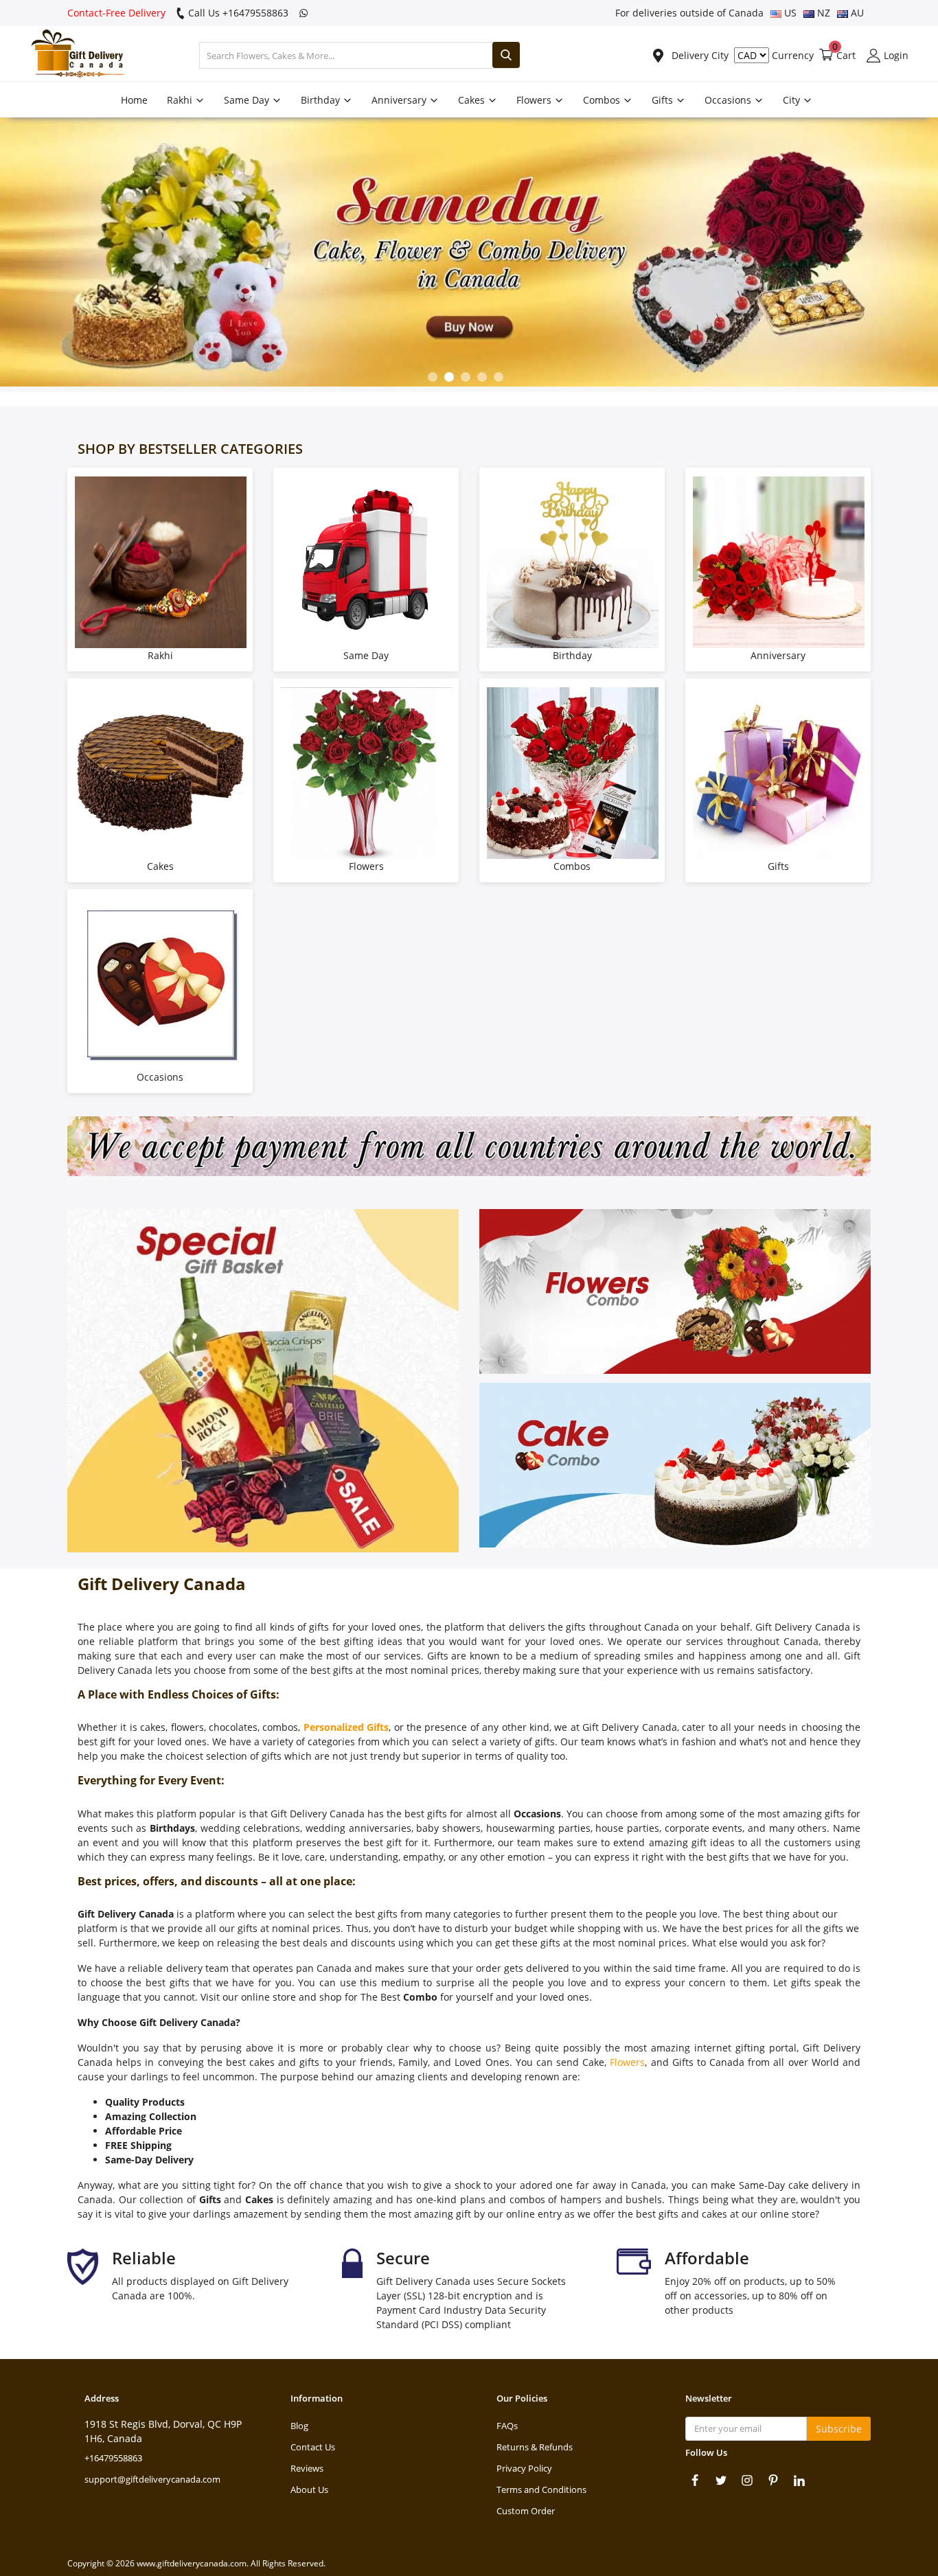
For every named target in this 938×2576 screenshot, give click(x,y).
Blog (299, 2426)
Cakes (473, 100)
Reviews (307, 2468)
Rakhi (181, 100)
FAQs (507, 2426)
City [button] (793, 100)
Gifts (664, 100)
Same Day (248, 100)
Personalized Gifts (346, 1727)
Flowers (535, 100)
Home (134, 100)
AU (856, 13)
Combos (603, 100)
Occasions (729, 100)
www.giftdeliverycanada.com (192, 2563)
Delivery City (699, 55)
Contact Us (313, 2447)
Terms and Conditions (541, 2489)
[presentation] (18, 255)
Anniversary (400, 100)
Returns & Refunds (535, 2447)
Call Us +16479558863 (237, 13)
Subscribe (839, 2429)
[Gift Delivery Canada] (72, 55)
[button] (433, 377)
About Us (309, 2489)
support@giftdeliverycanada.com (152, 2479)
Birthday (322, 100)
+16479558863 (113, 2458)
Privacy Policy (524, 2468)
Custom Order (526, 2511)
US (789, 13)
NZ (822, 13)
